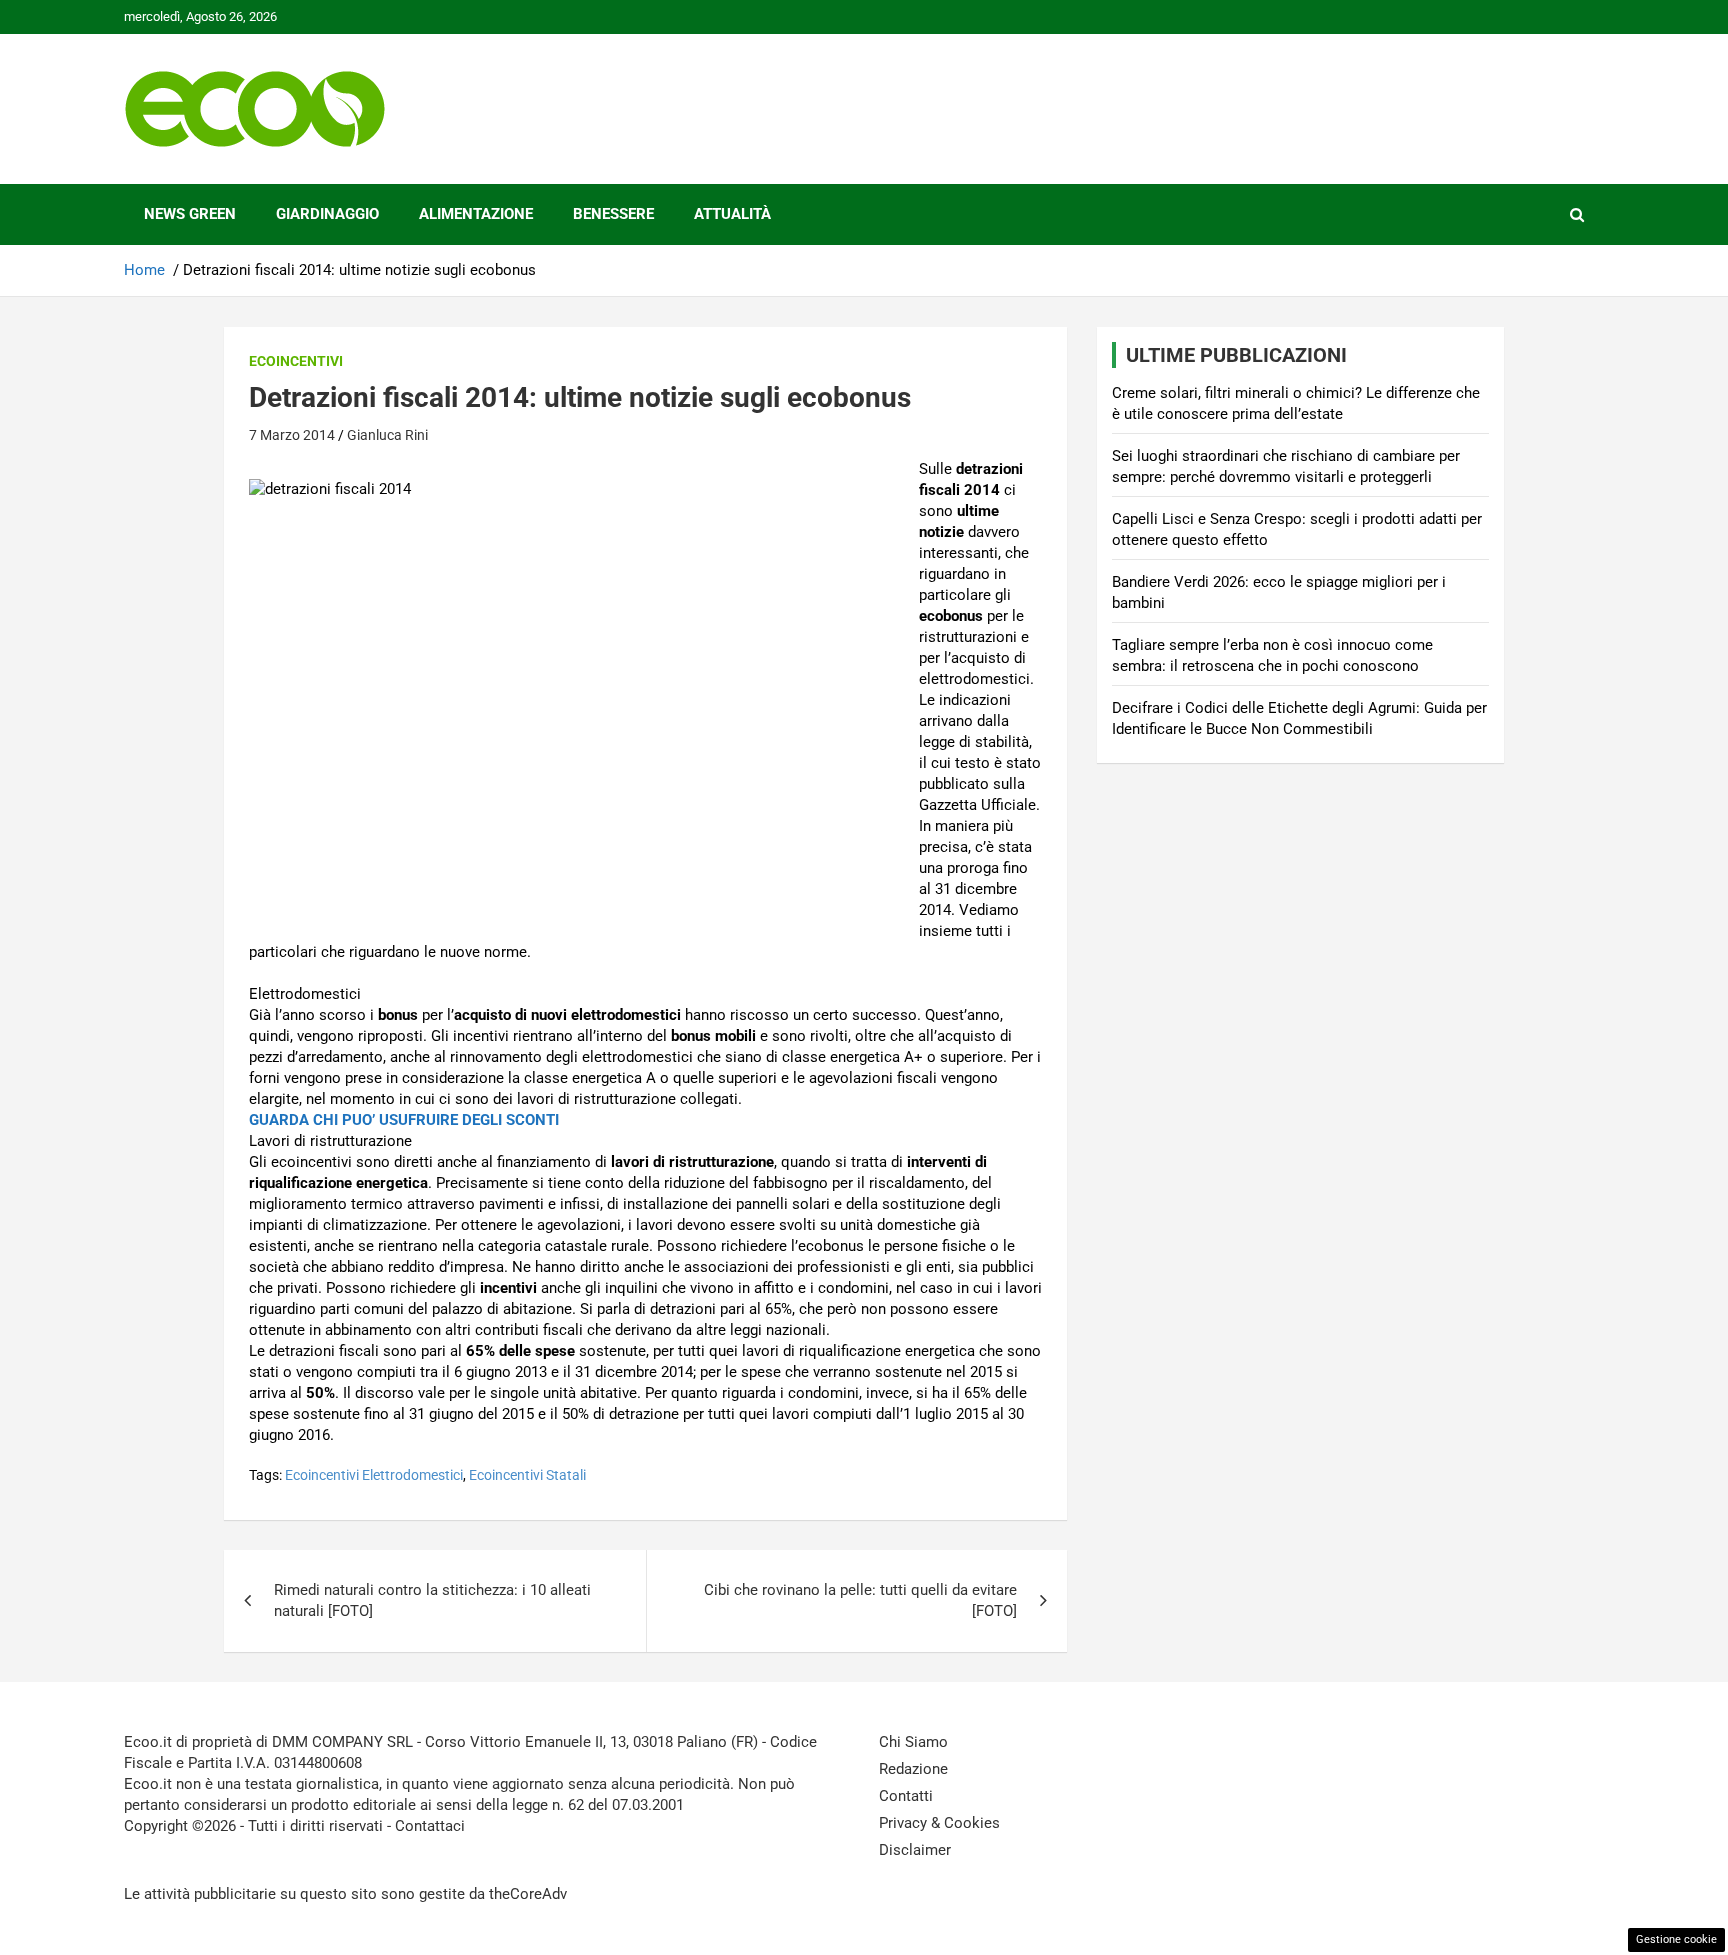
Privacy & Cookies (939, 1823)
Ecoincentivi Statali (527, 1475)
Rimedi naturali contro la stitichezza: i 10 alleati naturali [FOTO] (432, 1600)
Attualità (732, 214)
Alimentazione (476, 214)
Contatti (906, 1796)
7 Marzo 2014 (292, 435)
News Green (190, 214)
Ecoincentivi (296, 361)
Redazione (913, 1769)
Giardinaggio (327, 214)
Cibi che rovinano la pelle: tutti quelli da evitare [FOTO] (860, 1600)
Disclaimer (915, 1850)
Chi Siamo (913, 1742)
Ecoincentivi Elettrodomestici (374, 1475)
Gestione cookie (1676, 1939)
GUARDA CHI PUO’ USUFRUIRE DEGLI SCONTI (404, 1120)
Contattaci (430, 1826)
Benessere (613, 214)
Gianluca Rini (387, 435)
